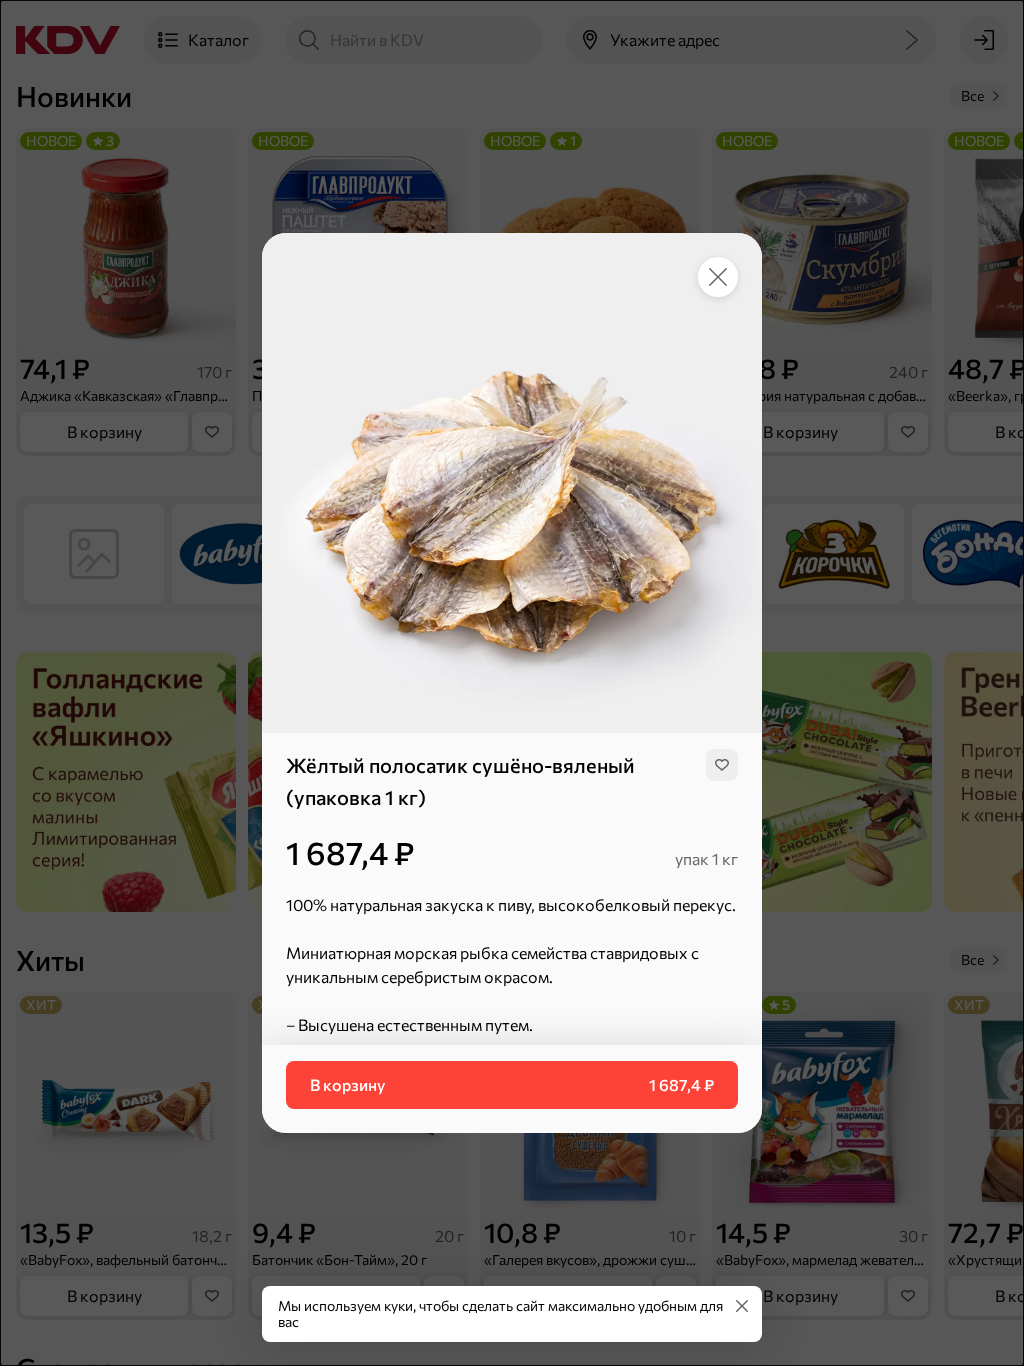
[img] (722, 765)
